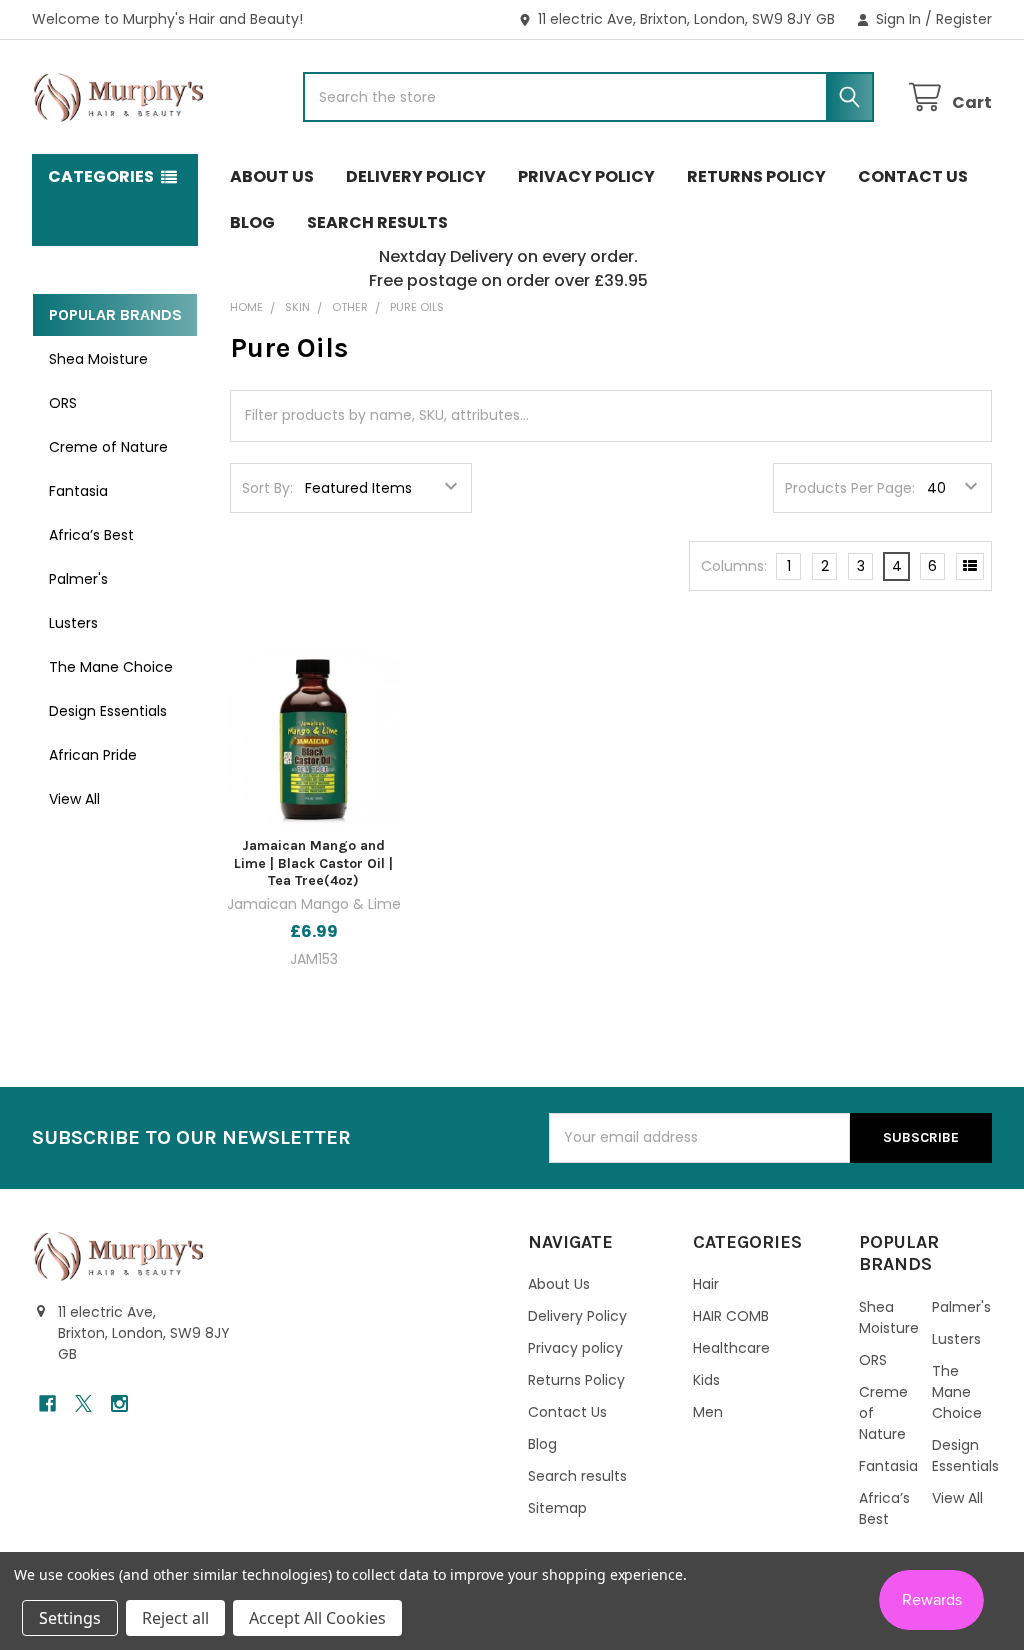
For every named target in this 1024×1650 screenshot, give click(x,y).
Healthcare (731, 1348)
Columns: (734, 566)
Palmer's (78, 579)
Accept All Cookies (317, 1618)
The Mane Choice (111, 667)
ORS (63, 403)
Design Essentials (108, 711)
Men (708, 1412)
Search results (377, 222)
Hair (706, 1284)
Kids (706, 1380)
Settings (70, 1618)
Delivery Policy (416, 176)
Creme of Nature (108, 447)
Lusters (73, 623)
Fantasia (78, 491)
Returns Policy (756, 176)
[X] (83, 1403)
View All (74, 799)
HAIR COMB (731, 1316)
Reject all (175, 1618)
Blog (252, 222)
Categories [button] (101, 176)
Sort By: (267, 488)
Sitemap (557, 1508)
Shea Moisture (98, 359)
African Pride (93, 755)
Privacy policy (586, 176)
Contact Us (913, 176)
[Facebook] (47, 1403)
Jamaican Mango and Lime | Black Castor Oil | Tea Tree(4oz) (313, 863)
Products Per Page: (850, 488)
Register (964, 19)
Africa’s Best (91, 535)
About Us (272, 176)
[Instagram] (119, 1403)
